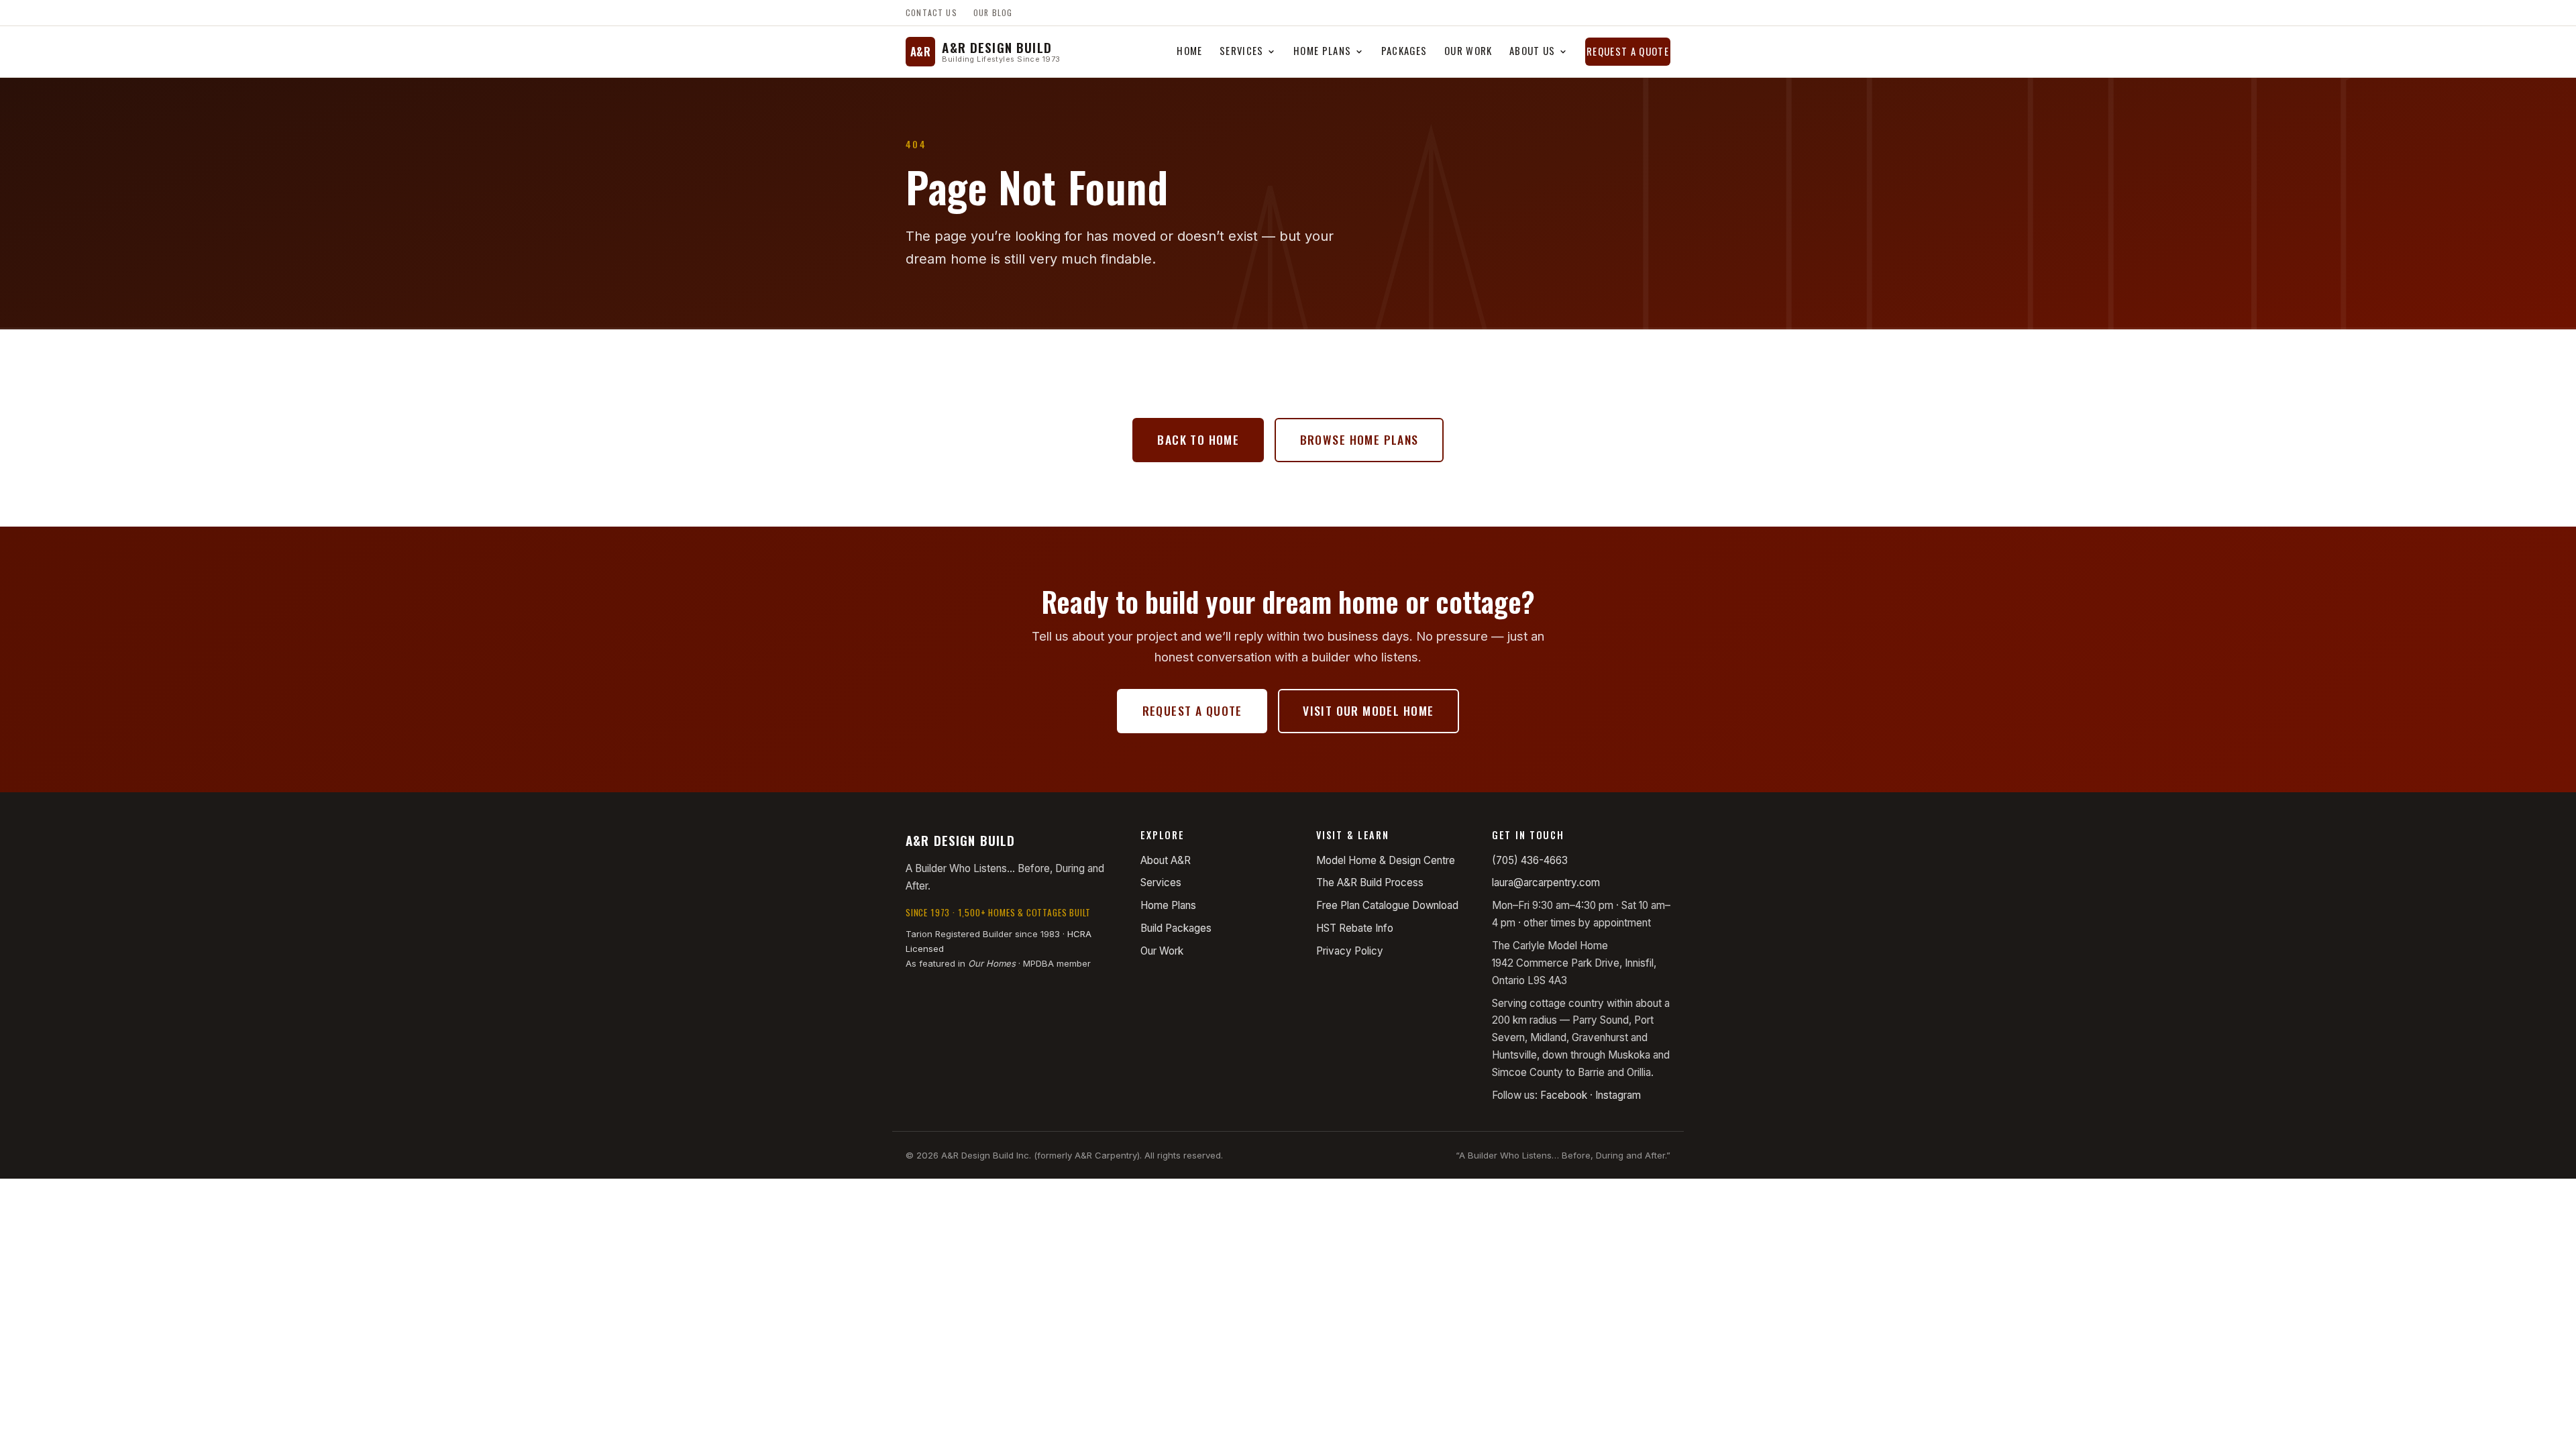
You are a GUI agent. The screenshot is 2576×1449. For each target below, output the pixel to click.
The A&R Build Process (1370, 882)
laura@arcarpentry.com (1546, 882)
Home (1189, 50)
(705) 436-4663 (1530, 860)
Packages (1404, 50)
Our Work (1468, 50)
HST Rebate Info (1355, 928)
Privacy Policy (1350, 951)
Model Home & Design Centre (1386, 860)
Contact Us (931, 12)
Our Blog (993, 12)
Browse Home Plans (1359, 439)
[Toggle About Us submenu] (1563, 52)
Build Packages (1176, 928)
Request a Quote (1628, 51)
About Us (1533, 50)
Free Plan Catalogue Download (1387, 905)
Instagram (1618, 1095)
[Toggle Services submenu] (1272, 52)
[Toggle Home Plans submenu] (1359, 52)
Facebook (1564, 1095)
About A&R (1166, 860)
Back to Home (1198, 439)
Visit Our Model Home (1368, 710)
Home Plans (1322, 50)
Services (1242, 50)
